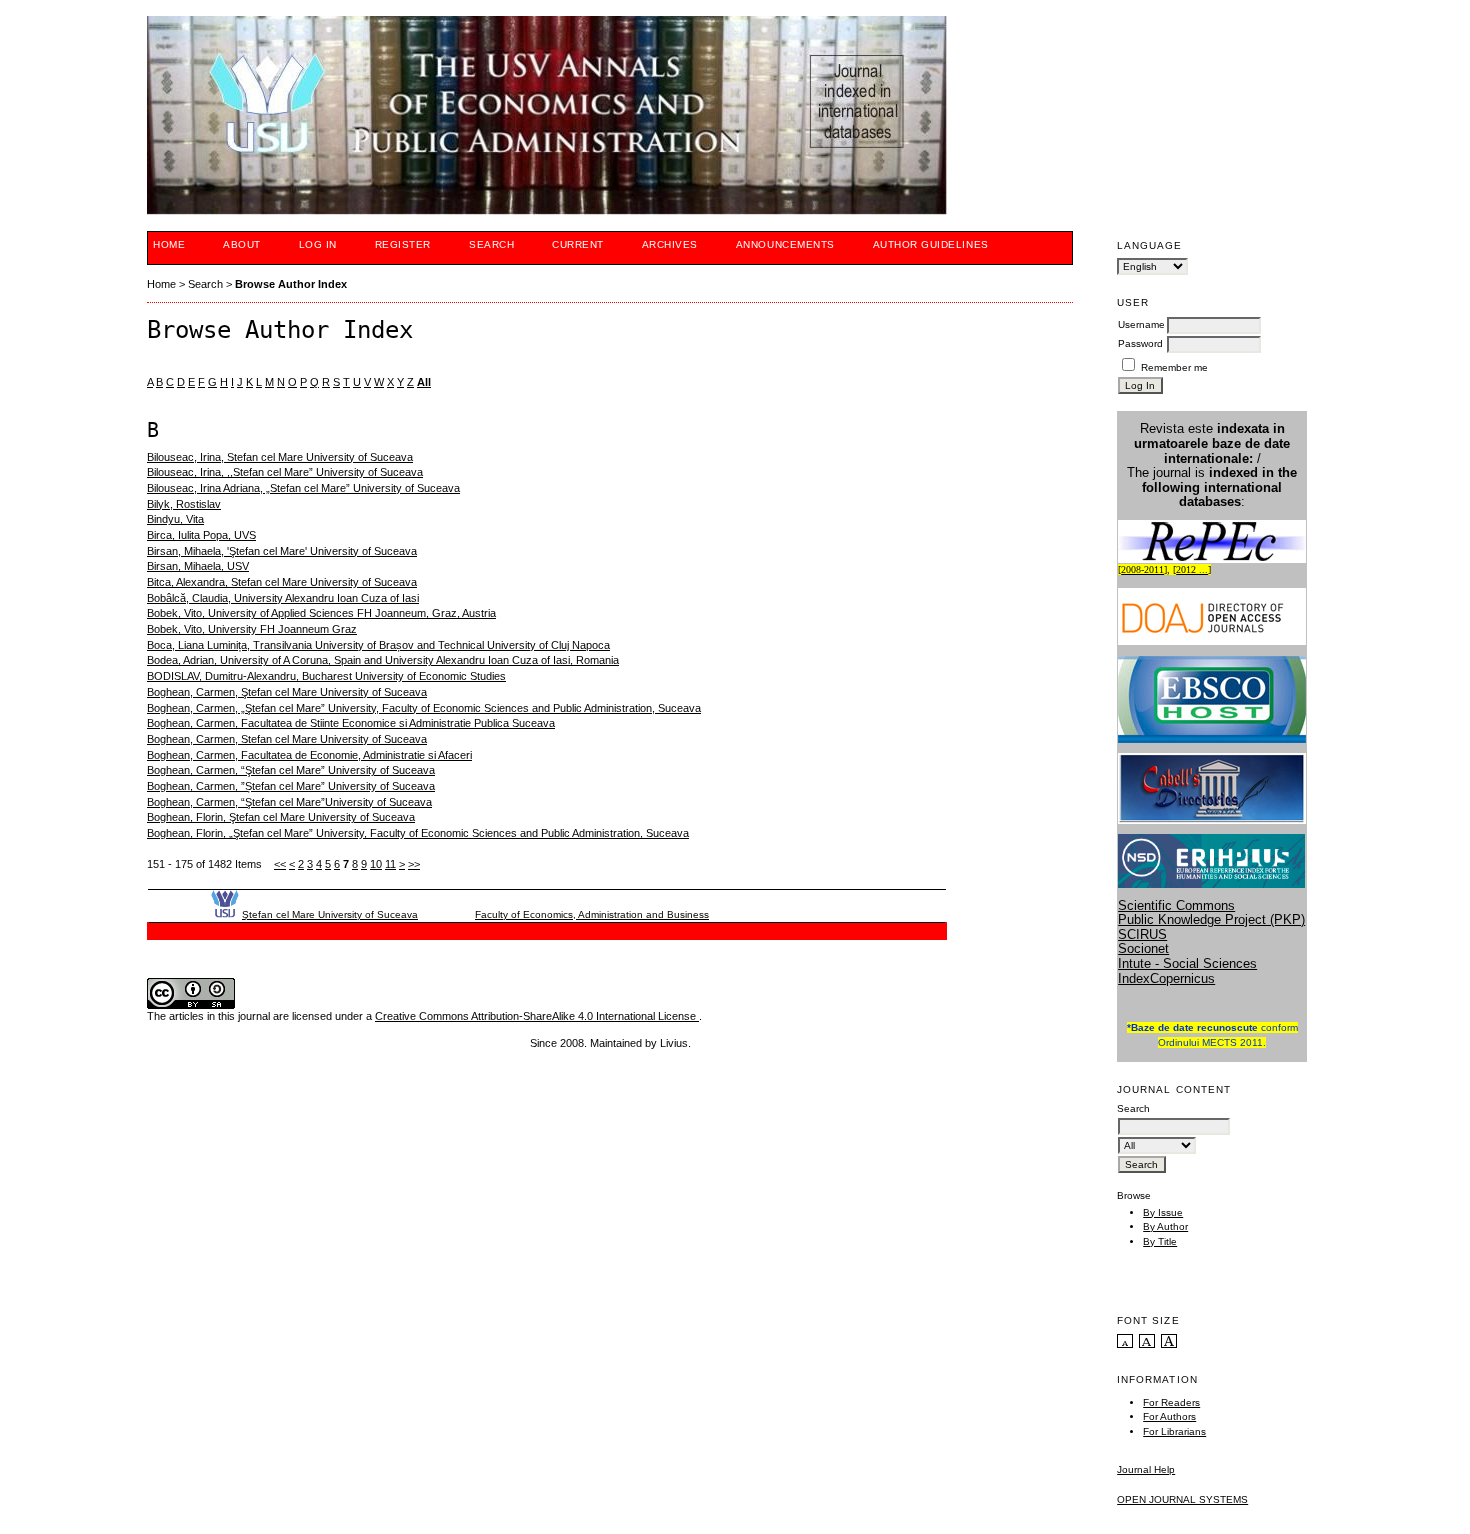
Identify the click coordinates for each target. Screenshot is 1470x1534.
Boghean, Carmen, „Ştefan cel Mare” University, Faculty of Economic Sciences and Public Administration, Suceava (424, 708)
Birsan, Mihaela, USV (198, 566)
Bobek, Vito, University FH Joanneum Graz (252, 629)
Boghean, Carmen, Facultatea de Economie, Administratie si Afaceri (309, 755)
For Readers (1171, 1402)
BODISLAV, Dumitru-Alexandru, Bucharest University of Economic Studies (326, 676)
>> (414, 864)
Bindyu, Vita (175, 519)
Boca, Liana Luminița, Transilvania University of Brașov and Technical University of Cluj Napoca (378, 645)
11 (390, 864)
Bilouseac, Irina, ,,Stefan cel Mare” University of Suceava (285, 472)
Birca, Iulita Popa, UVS (201, 535)
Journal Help (1146, 1469)
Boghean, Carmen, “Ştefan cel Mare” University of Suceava (291, 770)
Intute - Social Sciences (1187, 963)
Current (578, 244)
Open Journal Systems (1182, 1499)
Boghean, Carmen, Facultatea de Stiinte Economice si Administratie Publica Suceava (351, 723)
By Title (1160, 1241)
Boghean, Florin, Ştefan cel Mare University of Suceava (281, 817)
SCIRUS (1142, 934)
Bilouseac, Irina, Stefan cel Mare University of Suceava (280, 457)
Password (1140, 343)
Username (1141, 324)
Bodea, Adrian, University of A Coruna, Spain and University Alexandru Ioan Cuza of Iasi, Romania (383, 660)
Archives (670, 244)
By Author (1165, 1226)
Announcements (785, 244)
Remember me (1174, 367)
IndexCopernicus (1166, 978)
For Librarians (1174, 1431)
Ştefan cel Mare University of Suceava (330, 914)
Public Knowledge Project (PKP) (1211, 919)
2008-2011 (1142, 569)
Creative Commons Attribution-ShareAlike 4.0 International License (537, 1016)
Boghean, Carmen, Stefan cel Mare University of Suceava (287, 739)
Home (169, 244)
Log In (318, 244)
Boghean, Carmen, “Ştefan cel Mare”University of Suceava (289, 802)
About (242, 244)
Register (403, 244)
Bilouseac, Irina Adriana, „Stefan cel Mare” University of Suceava (303, 488)
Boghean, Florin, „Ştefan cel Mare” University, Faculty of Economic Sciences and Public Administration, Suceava (418, 833)
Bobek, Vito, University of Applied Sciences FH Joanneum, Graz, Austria (321, 613)
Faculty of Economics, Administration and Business (592, 914)
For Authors (1169, 1416)
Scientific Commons (1176, 905)
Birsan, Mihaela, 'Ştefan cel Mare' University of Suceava (282, 551)
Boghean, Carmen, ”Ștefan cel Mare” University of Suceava (291, 786)
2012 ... (1192, 569)
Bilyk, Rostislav (184, 504)
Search (491, 244)
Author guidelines (931, 244)
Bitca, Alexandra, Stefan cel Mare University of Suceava (282, 582)
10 (376, 864)
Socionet (1143, 948)
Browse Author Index (291, 284)
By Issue (1163, 1212)
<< (280, 864)
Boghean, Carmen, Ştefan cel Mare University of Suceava (287, 692)
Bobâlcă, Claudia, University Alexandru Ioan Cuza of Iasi (283, 598)
